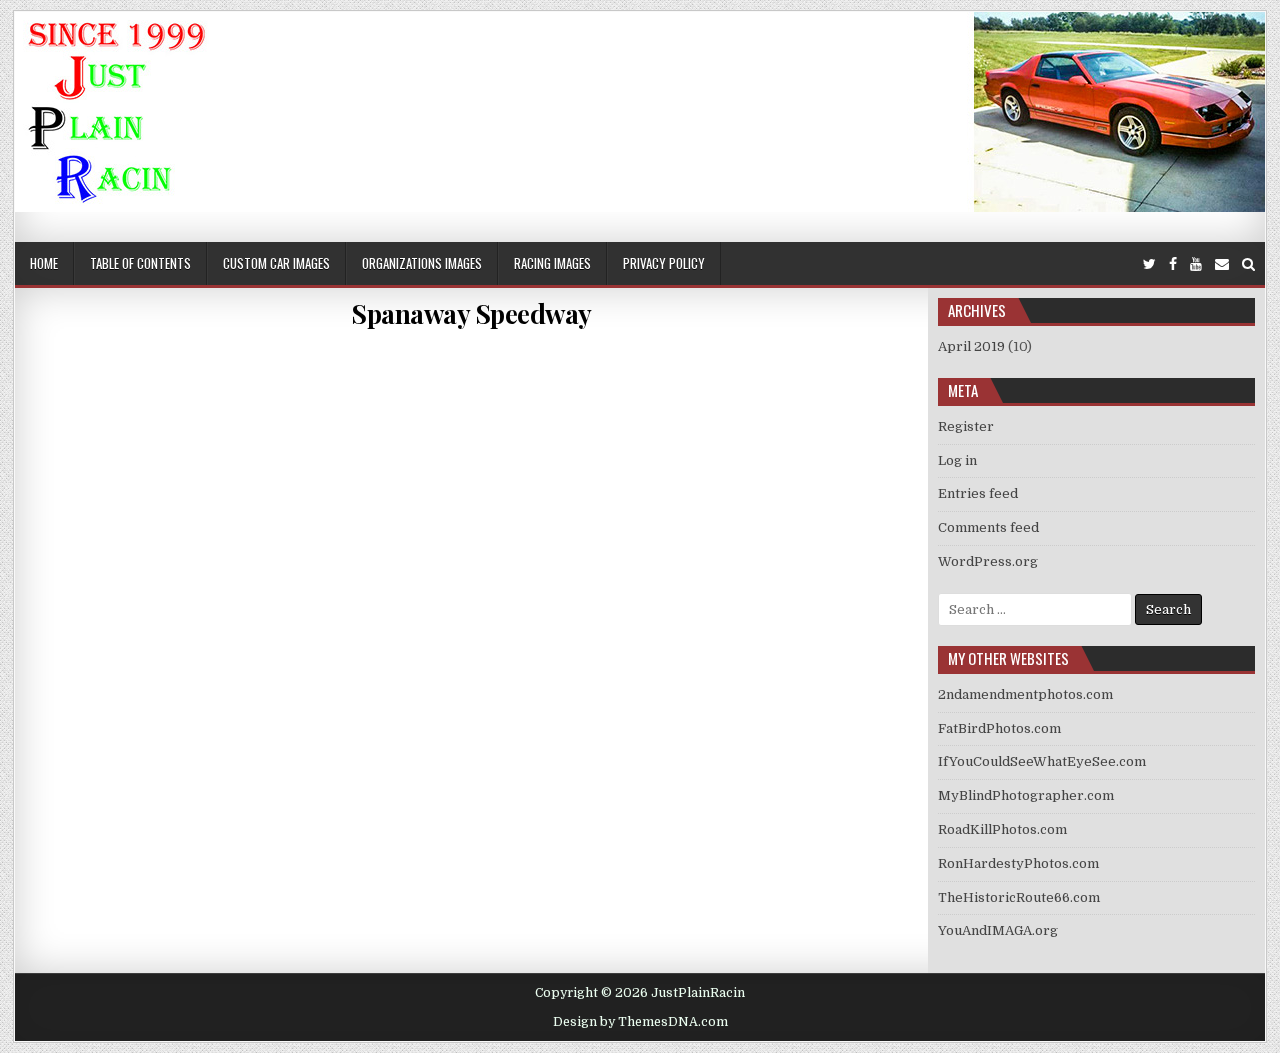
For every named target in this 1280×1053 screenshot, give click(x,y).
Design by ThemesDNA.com (640, 1022)
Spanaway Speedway (471, 313)
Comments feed (988, 527)
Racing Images (552, 263)
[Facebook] (1173, 264)
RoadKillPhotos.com (1002, 829)
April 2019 (971, 346)
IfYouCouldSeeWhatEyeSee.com (1042, 761)
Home (44, 263)
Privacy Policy (664, 263)
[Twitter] (1149, 264)
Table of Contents (140, 263)
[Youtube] (1196, 264)
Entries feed (978, 493)
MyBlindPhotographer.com (1026, 795)
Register (966, 426)
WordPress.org (988, 561)
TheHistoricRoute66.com (1019, 897)
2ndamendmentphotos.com (1025, 694)
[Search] (1248, 264)
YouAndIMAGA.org (998, 930)
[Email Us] (1222, 264)
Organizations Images (422, 263)
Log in (957, 460)
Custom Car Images (276, 263)
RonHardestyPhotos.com (1018, 863)
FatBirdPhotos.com (999, 728)
